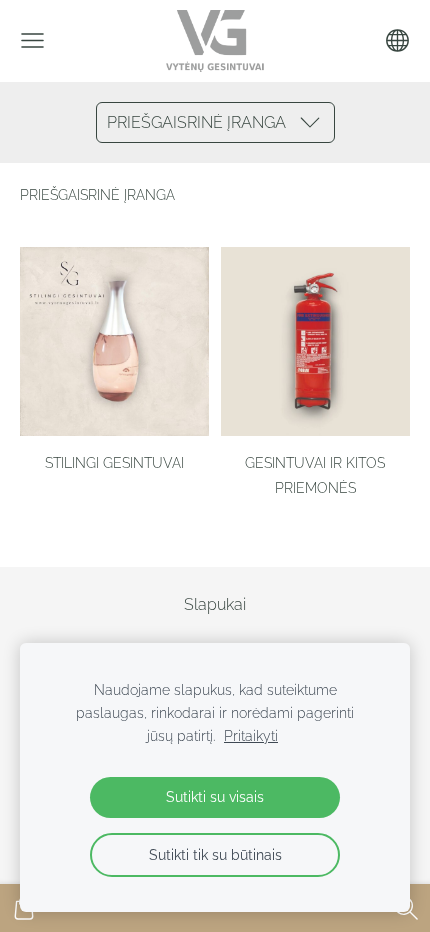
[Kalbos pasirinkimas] (397, 40)
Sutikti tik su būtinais (215, 854)
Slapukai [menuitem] (215, 604)
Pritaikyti (251, 735)
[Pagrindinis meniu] (32, 40)
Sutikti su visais (215, 796)
